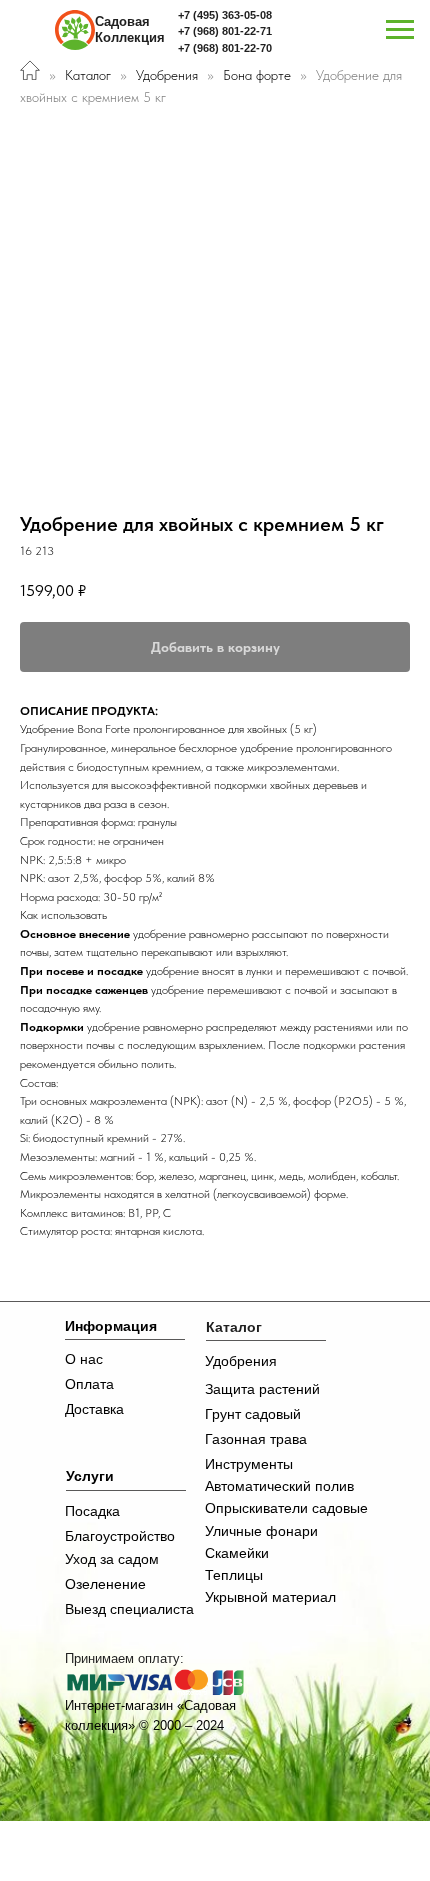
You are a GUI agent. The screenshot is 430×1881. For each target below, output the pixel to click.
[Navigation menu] (400, 30)
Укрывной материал (270, 1597)
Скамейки (237, 1553)
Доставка (94, 1409)
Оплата (89, 1384)
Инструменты (249, 1464)
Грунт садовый (253, 1414)
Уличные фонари (261, 1531)
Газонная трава (256, 1439)
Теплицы (234, 1575)
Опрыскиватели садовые (286, 1508)
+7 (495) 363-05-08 (225, 15)
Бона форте (259, 75)
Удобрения (167, 75)
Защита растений (262, 1389)
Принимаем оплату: (124, 1658)
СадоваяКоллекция (130, 29)
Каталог (88, 75)
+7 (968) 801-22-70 (225, 48)
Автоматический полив (279, 1486)
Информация (111, 1326)
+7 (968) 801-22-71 (225, 31)
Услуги (90, 1476)
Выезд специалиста (129, 1609)
